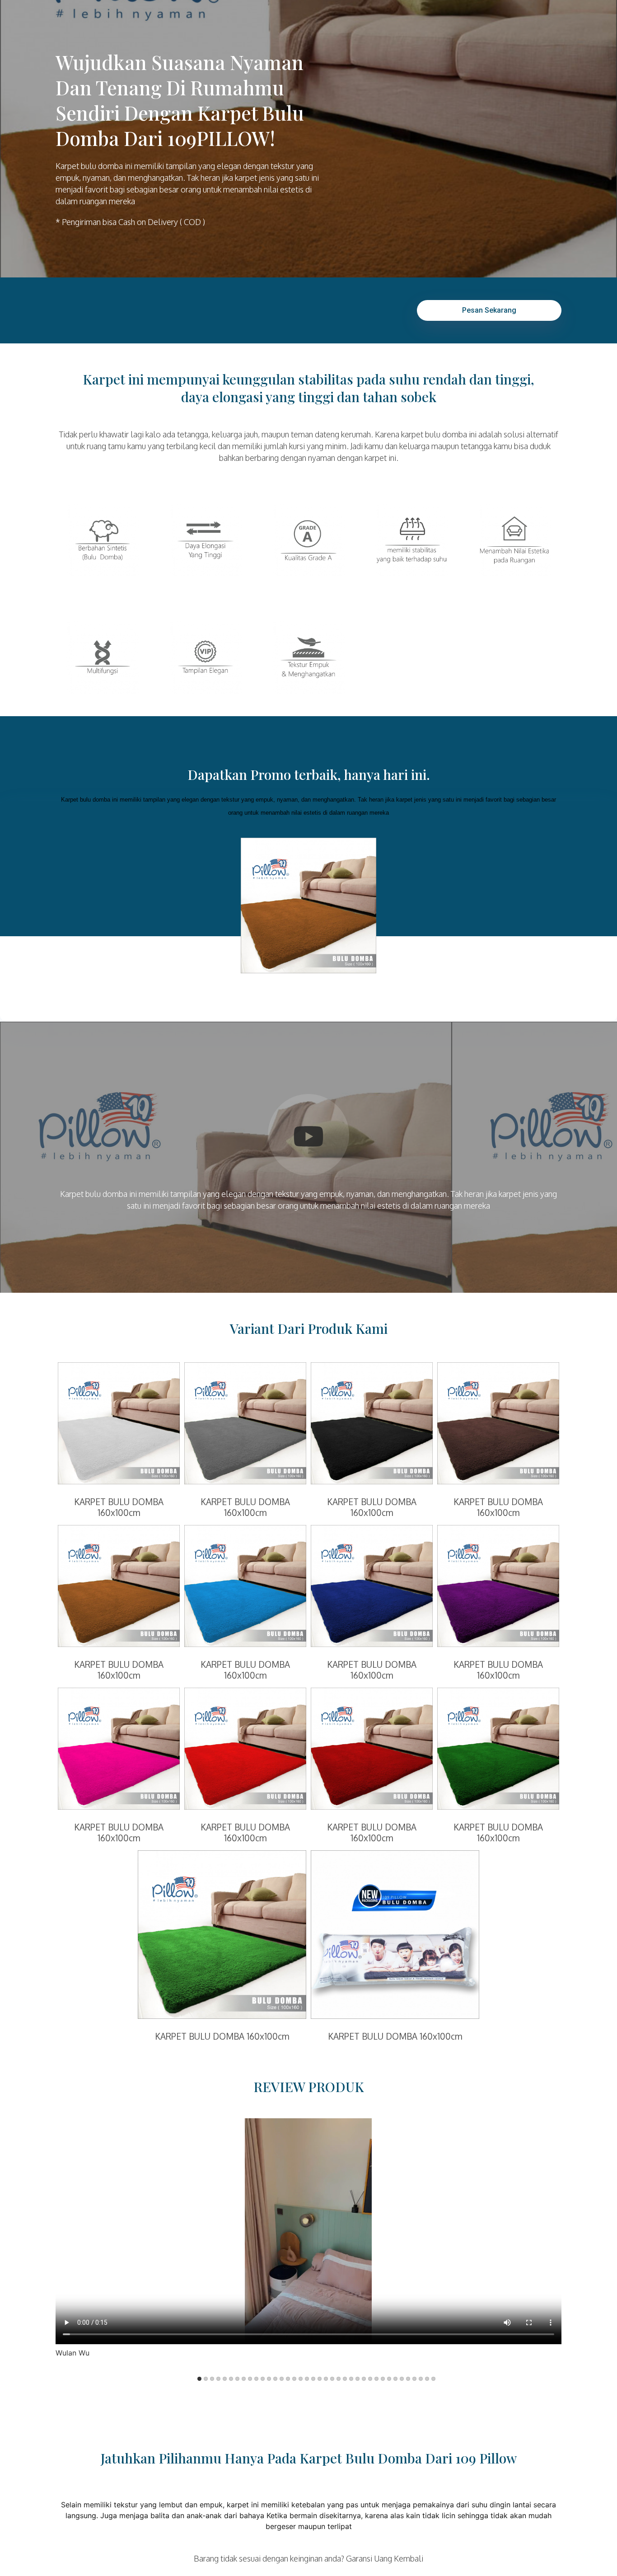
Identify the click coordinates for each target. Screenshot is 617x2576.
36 (421, 2379)
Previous (177, 2244)
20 (320, 2379)
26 (358, 2379)
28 (370, 2379)
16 (294, 2379)
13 (275, 2379)
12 (269, 2379)
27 (364, 2379)
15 (288, 2379)
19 (313, 2379)
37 (427, 2379)
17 (301, 2379)
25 (351, 2379)
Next (440, 2244)
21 (326, 2379)
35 (414, 2379)
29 (376, 2379)
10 (256, 2379)
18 (307, 2379)
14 (282, 2379)
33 (402, 2379)
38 (433, 2379)
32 (395, 2379)
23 (339, 2379)
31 (389, 2379)
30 (383, 2379)
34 (408, 2379)
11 (263, 2379)
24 (345, 2379)
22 (332, 2379)
